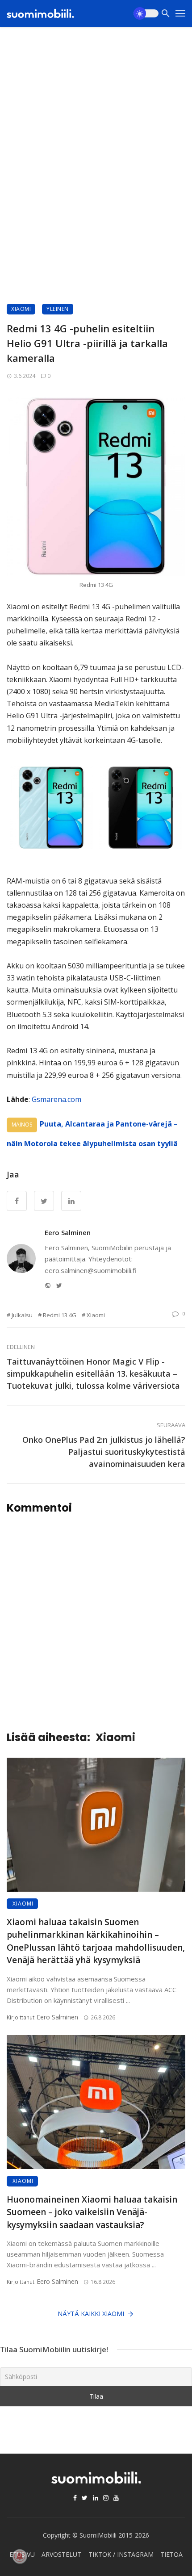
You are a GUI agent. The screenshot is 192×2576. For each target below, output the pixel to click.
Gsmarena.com (56, 1099)
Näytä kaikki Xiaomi (91, 2314)
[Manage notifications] (20, 2556)
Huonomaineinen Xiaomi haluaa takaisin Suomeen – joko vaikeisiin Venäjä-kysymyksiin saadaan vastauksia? (92, 2212)
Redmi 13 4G (60, 1315)
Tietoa (171, 2554)
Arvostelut (61, 2554)
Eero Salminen (68, 1232)
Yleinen (58, 309)
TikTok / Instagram (121, 2554)
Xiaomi (21, 309)
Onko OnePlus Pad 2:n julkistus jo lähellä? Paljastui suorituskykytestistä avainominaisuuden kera (104, 1452)
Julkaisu (22, 1315)
